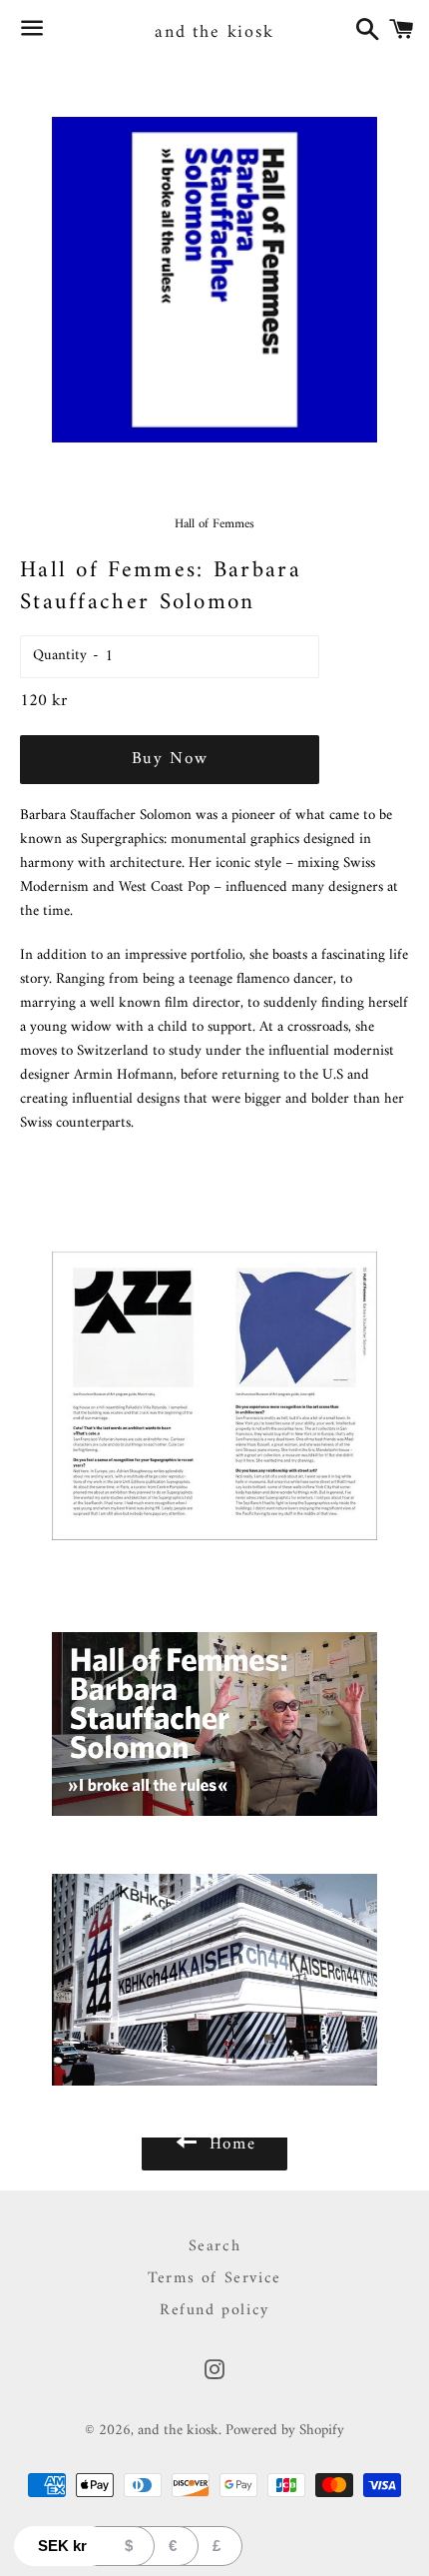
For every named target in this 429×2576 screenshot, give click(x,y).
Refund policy (214, 2310)
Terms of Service (214, 2278)
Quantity (60, 656)
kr (62, 2546)
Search (215, 2246)
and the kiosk (214, 32)
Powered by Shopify (285, 2431)
